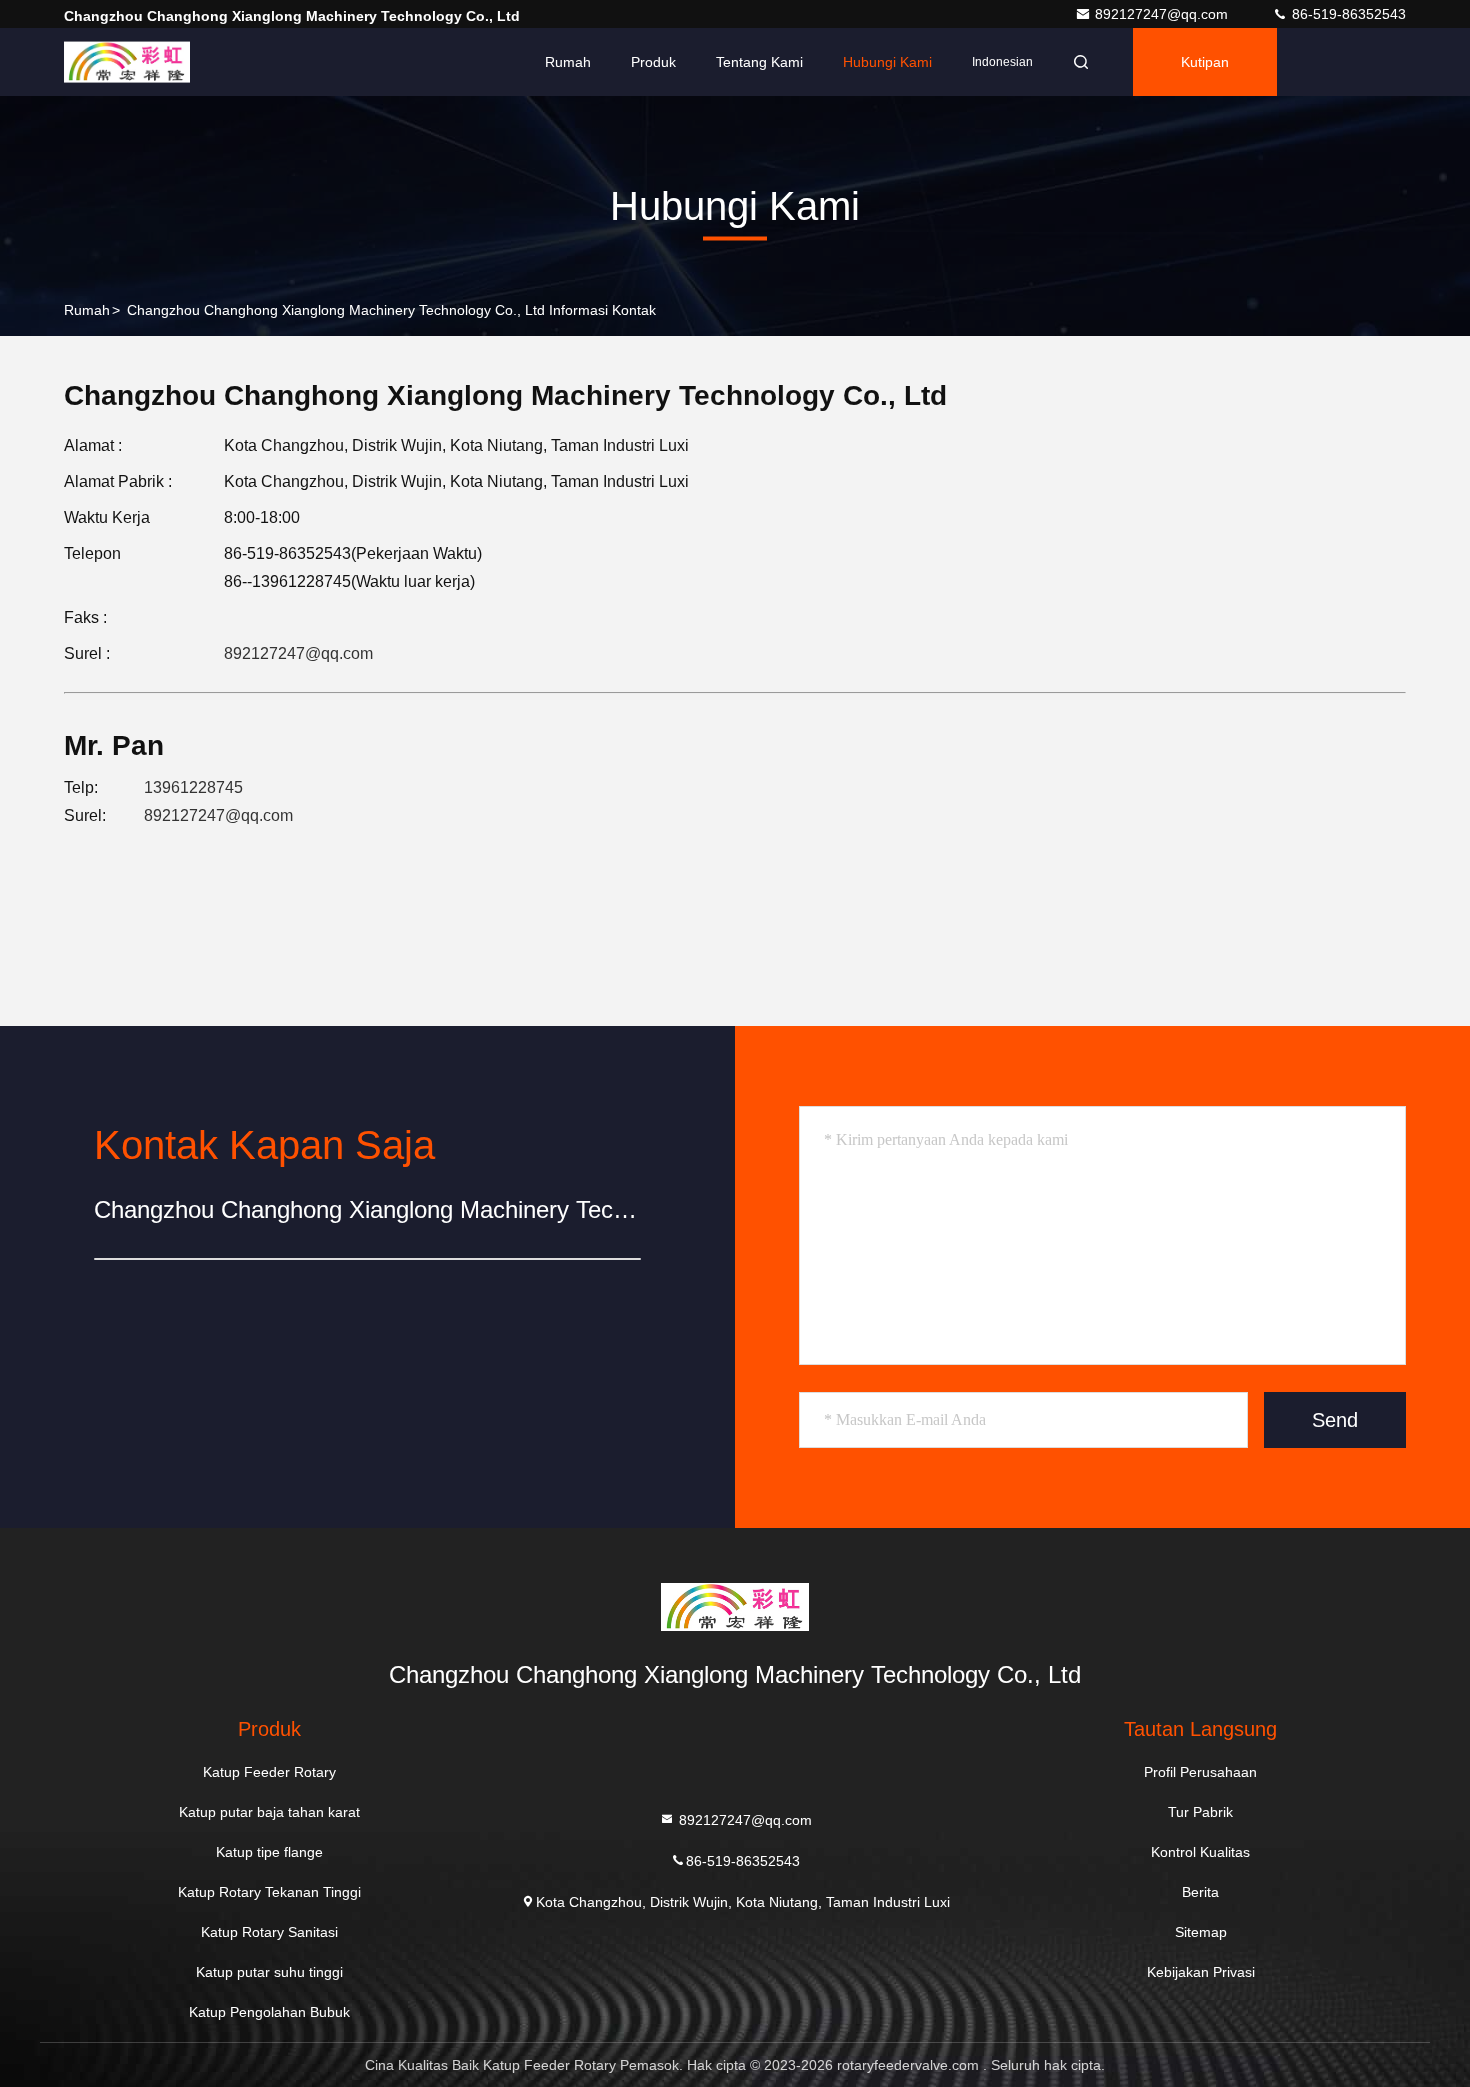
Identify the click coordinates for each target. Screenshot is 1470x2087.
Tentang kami (759, 62)
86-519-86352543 (1347, 14)
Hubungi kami (887, 62)
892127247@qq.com (1163, 14)
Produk (653, 62)
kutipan (1205, 62)
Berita (1200, 1892)
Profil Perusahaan (1200, 1772)
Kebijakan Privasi (1201, 1972)
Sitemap (1201, 1932)
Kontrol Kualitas (1200, 1852)
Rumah (568, 62)
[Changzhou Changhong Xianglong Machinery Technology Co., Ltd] (127, 62)
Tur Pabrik (1200, 1812)
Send (1335, 1420)
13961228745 (193, 787)
